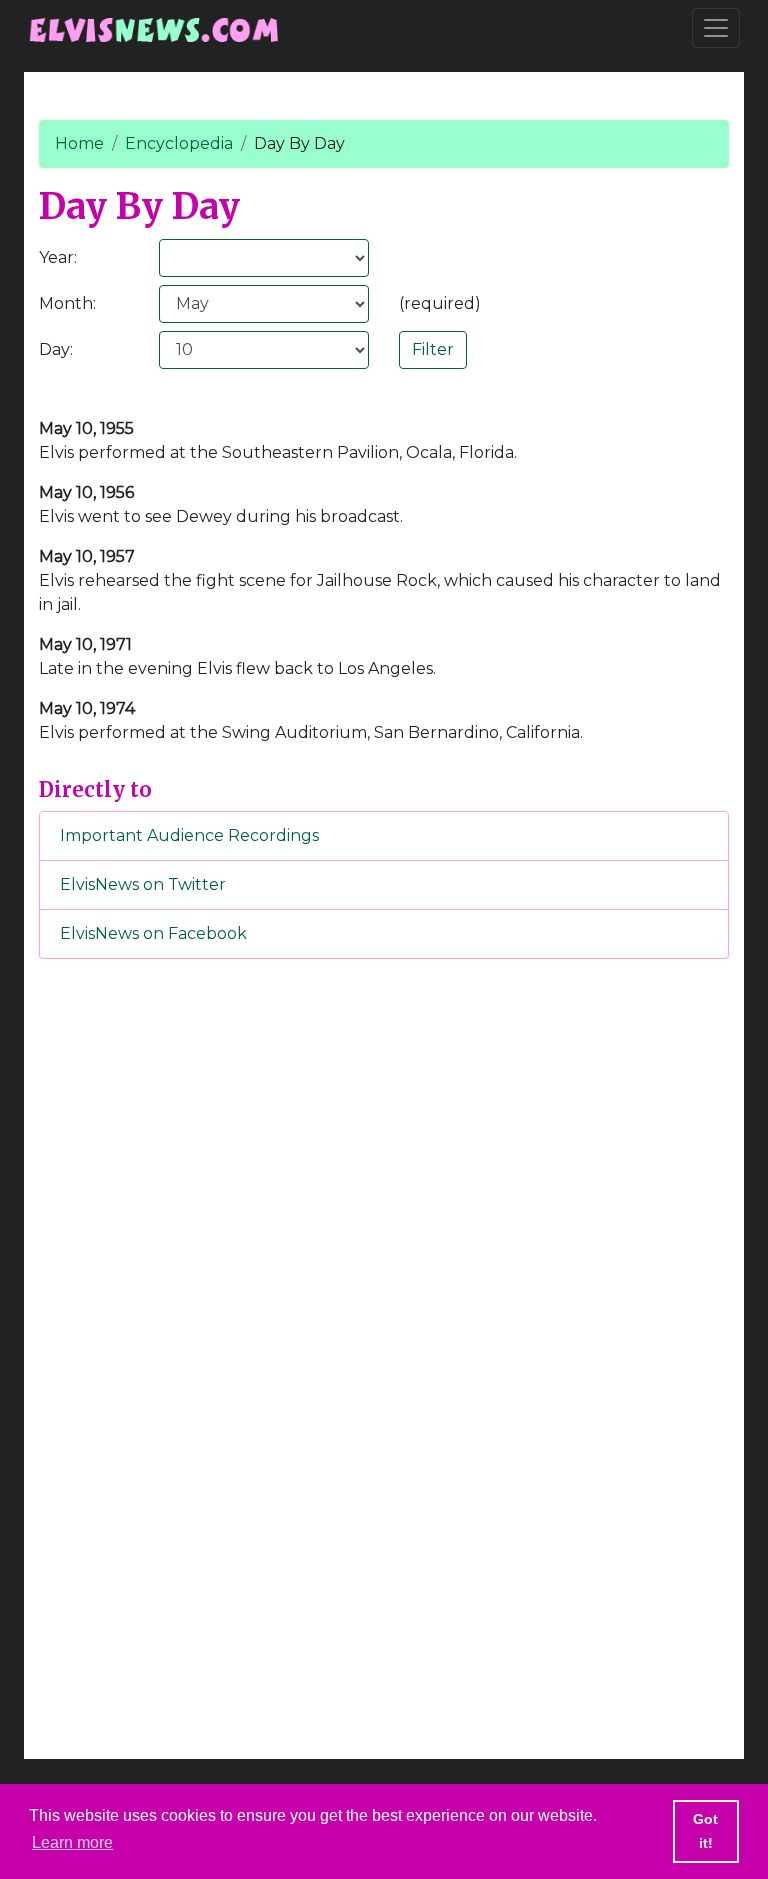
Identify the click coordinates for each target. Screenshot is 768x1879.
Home (79, 143)
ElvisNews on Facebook (153, 933)
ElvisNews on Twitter (143, 884)
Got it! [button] (705, 1831)
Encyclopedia (179, 143)
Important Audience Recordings (189, 835)
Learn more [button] (72, 1842)
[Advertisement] (384, 1307)
